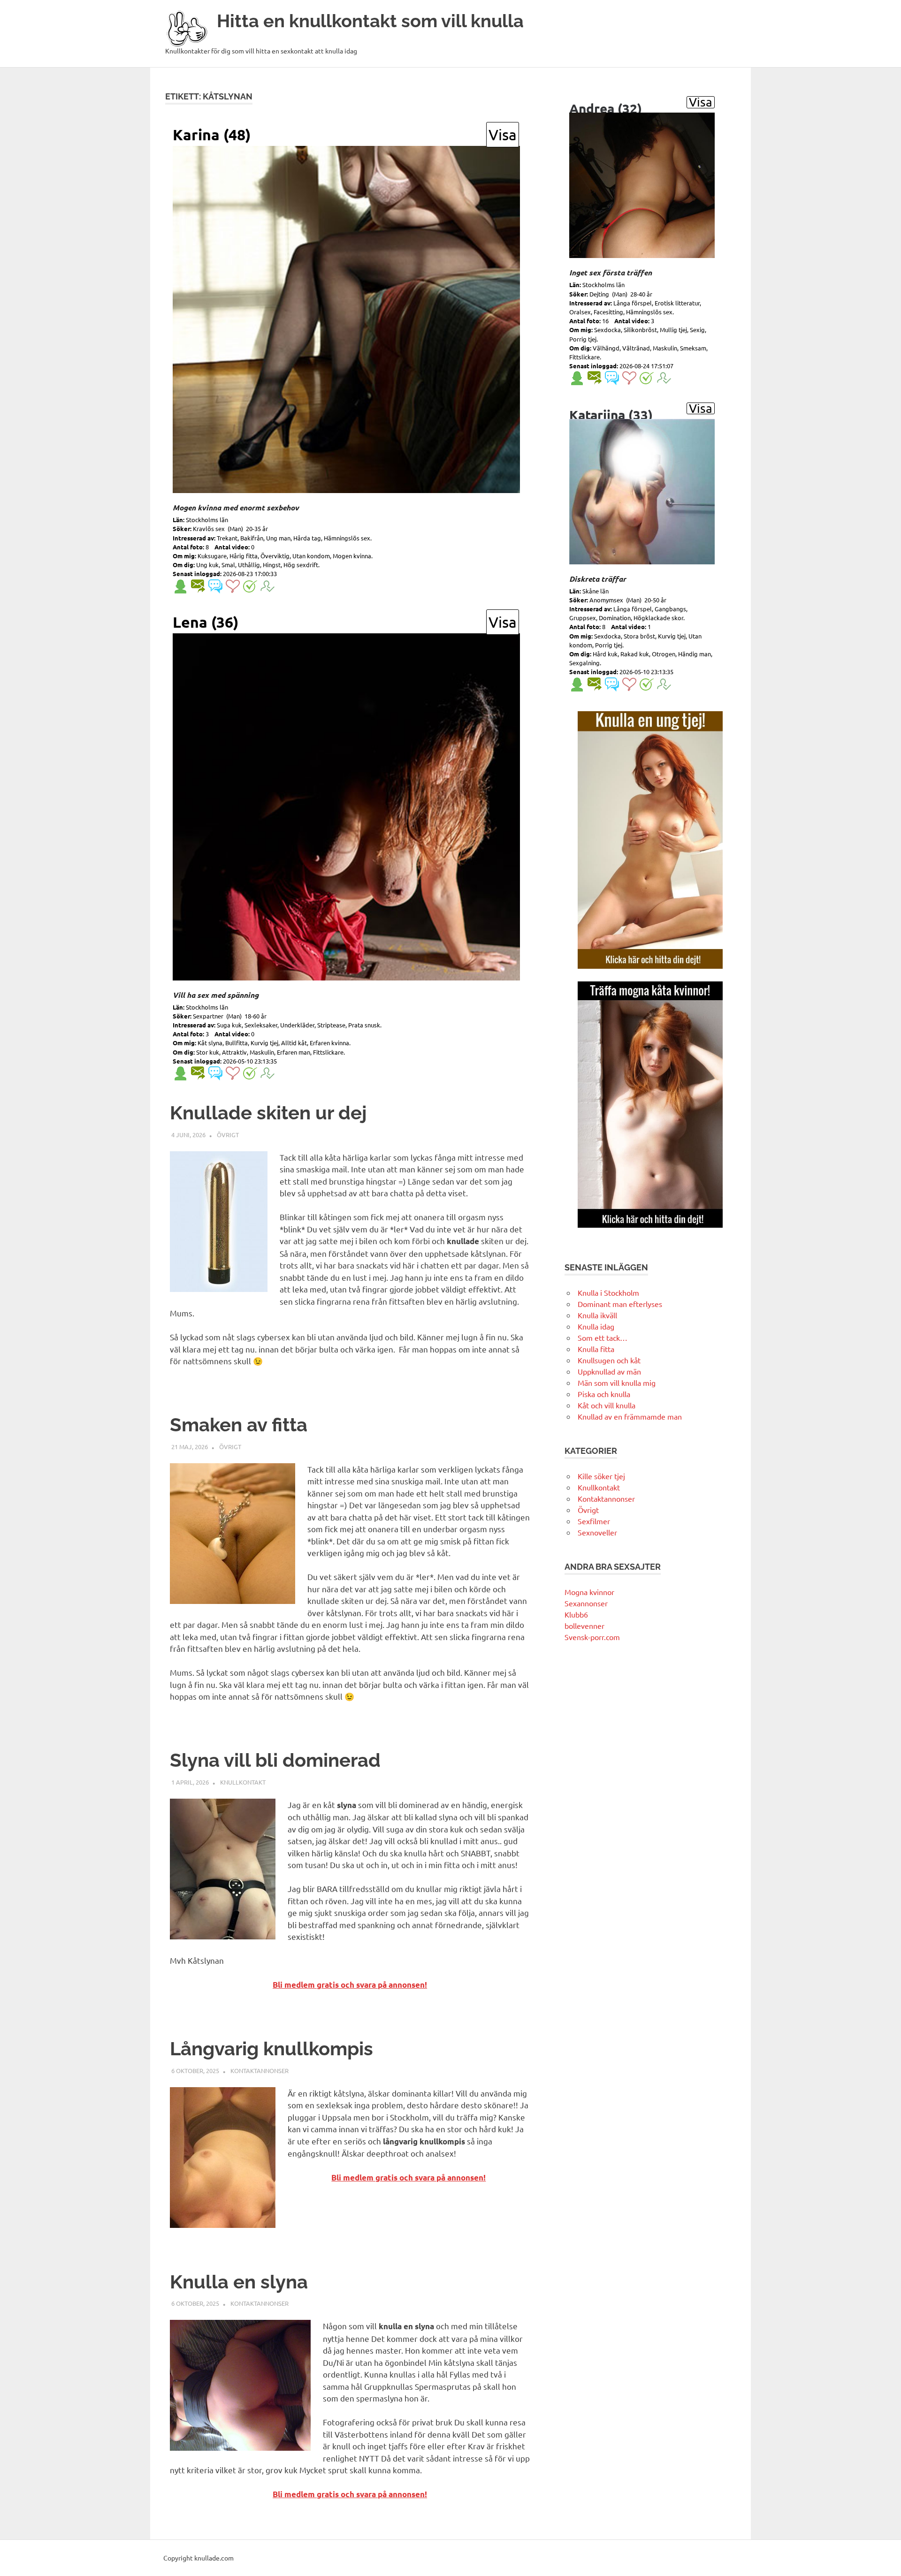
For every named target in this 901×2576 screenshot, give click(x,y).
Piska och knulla (604, 1394)
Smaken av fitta (239, 1425)
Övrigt (228, 1135)
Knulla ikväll (597, 1315)
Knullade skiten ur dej (268, 1113)
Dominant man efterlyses (620, 1304)
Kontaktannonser (260, 2071)
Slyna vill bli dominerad (275, 1760)
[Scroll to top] (884, 2559)
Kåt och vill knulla (607, 1405)
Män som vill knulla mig (617, 1383)
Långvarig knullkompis (271, 2048)
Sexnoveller (597, 1532)
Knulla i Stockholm (608, 1292)
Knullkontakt (243, 1782)
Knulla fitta (596, 1349)
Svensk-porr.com (592, 1637)
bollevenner (584, 1626)
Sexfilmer (594, 1521)
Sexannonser (586, 1603)
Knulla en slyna (239, 2282)
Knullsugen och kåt (609, 1360)
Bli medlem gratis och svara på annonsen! (350, 1985)
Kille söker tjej (601, 1476)
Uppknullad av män (609, 1371)
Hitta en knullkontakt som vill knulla (370, 21)
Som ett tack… (603, 1337)
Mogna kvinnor (589, 1592)
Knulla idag (596, 1326)
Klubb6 (576, 1614)
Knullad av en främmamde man (630, 1416)
